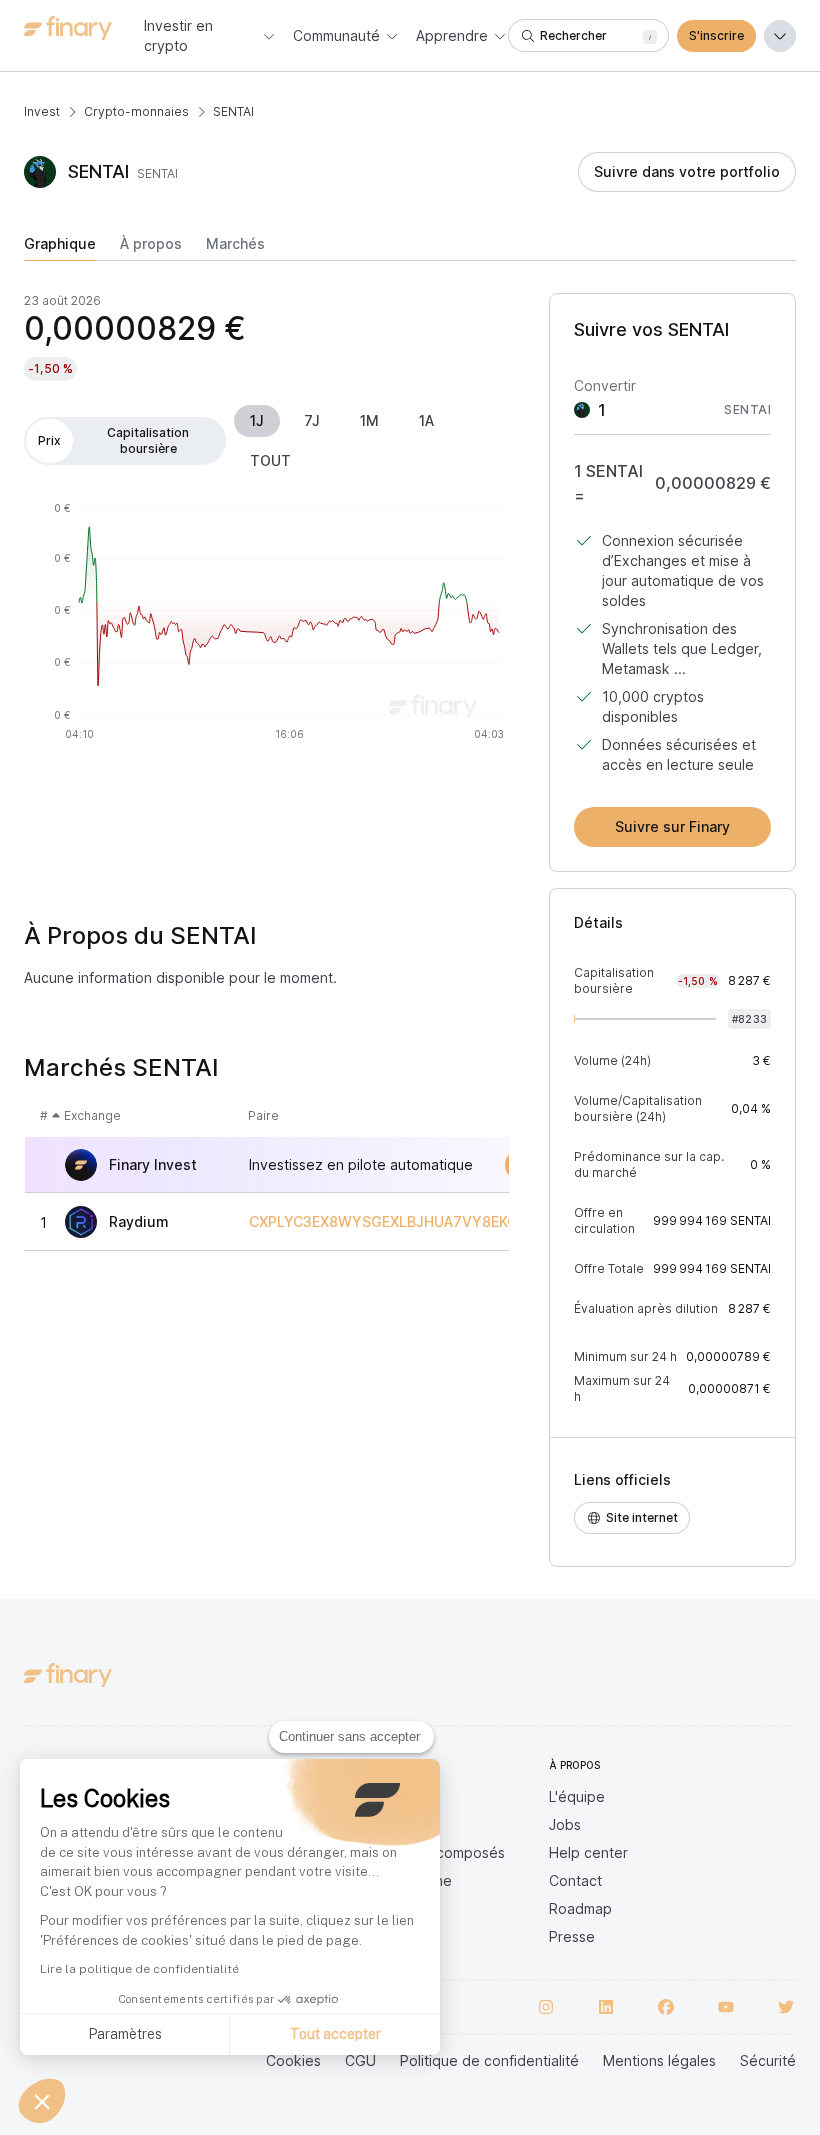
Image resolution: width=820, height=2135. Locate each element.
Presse (572, 1936)
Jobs (565, 1824)
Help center (588, 1852)
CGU (360, 2060)
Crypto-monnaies (136, 111)
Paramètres (125, 2034)
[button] (42, 2101)
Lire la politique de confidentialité (139, 1969)
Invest (42, 111)
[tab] (60, 248)
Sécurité (768, 2060)
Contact (575, 1880)
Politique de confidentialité (489, 2060)
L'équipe (577, 1796)
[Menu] (780, 36)
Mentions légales (659, 2060)
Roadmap (580, 1908)
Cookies (293, 2060)
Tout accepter (335, 2034)
